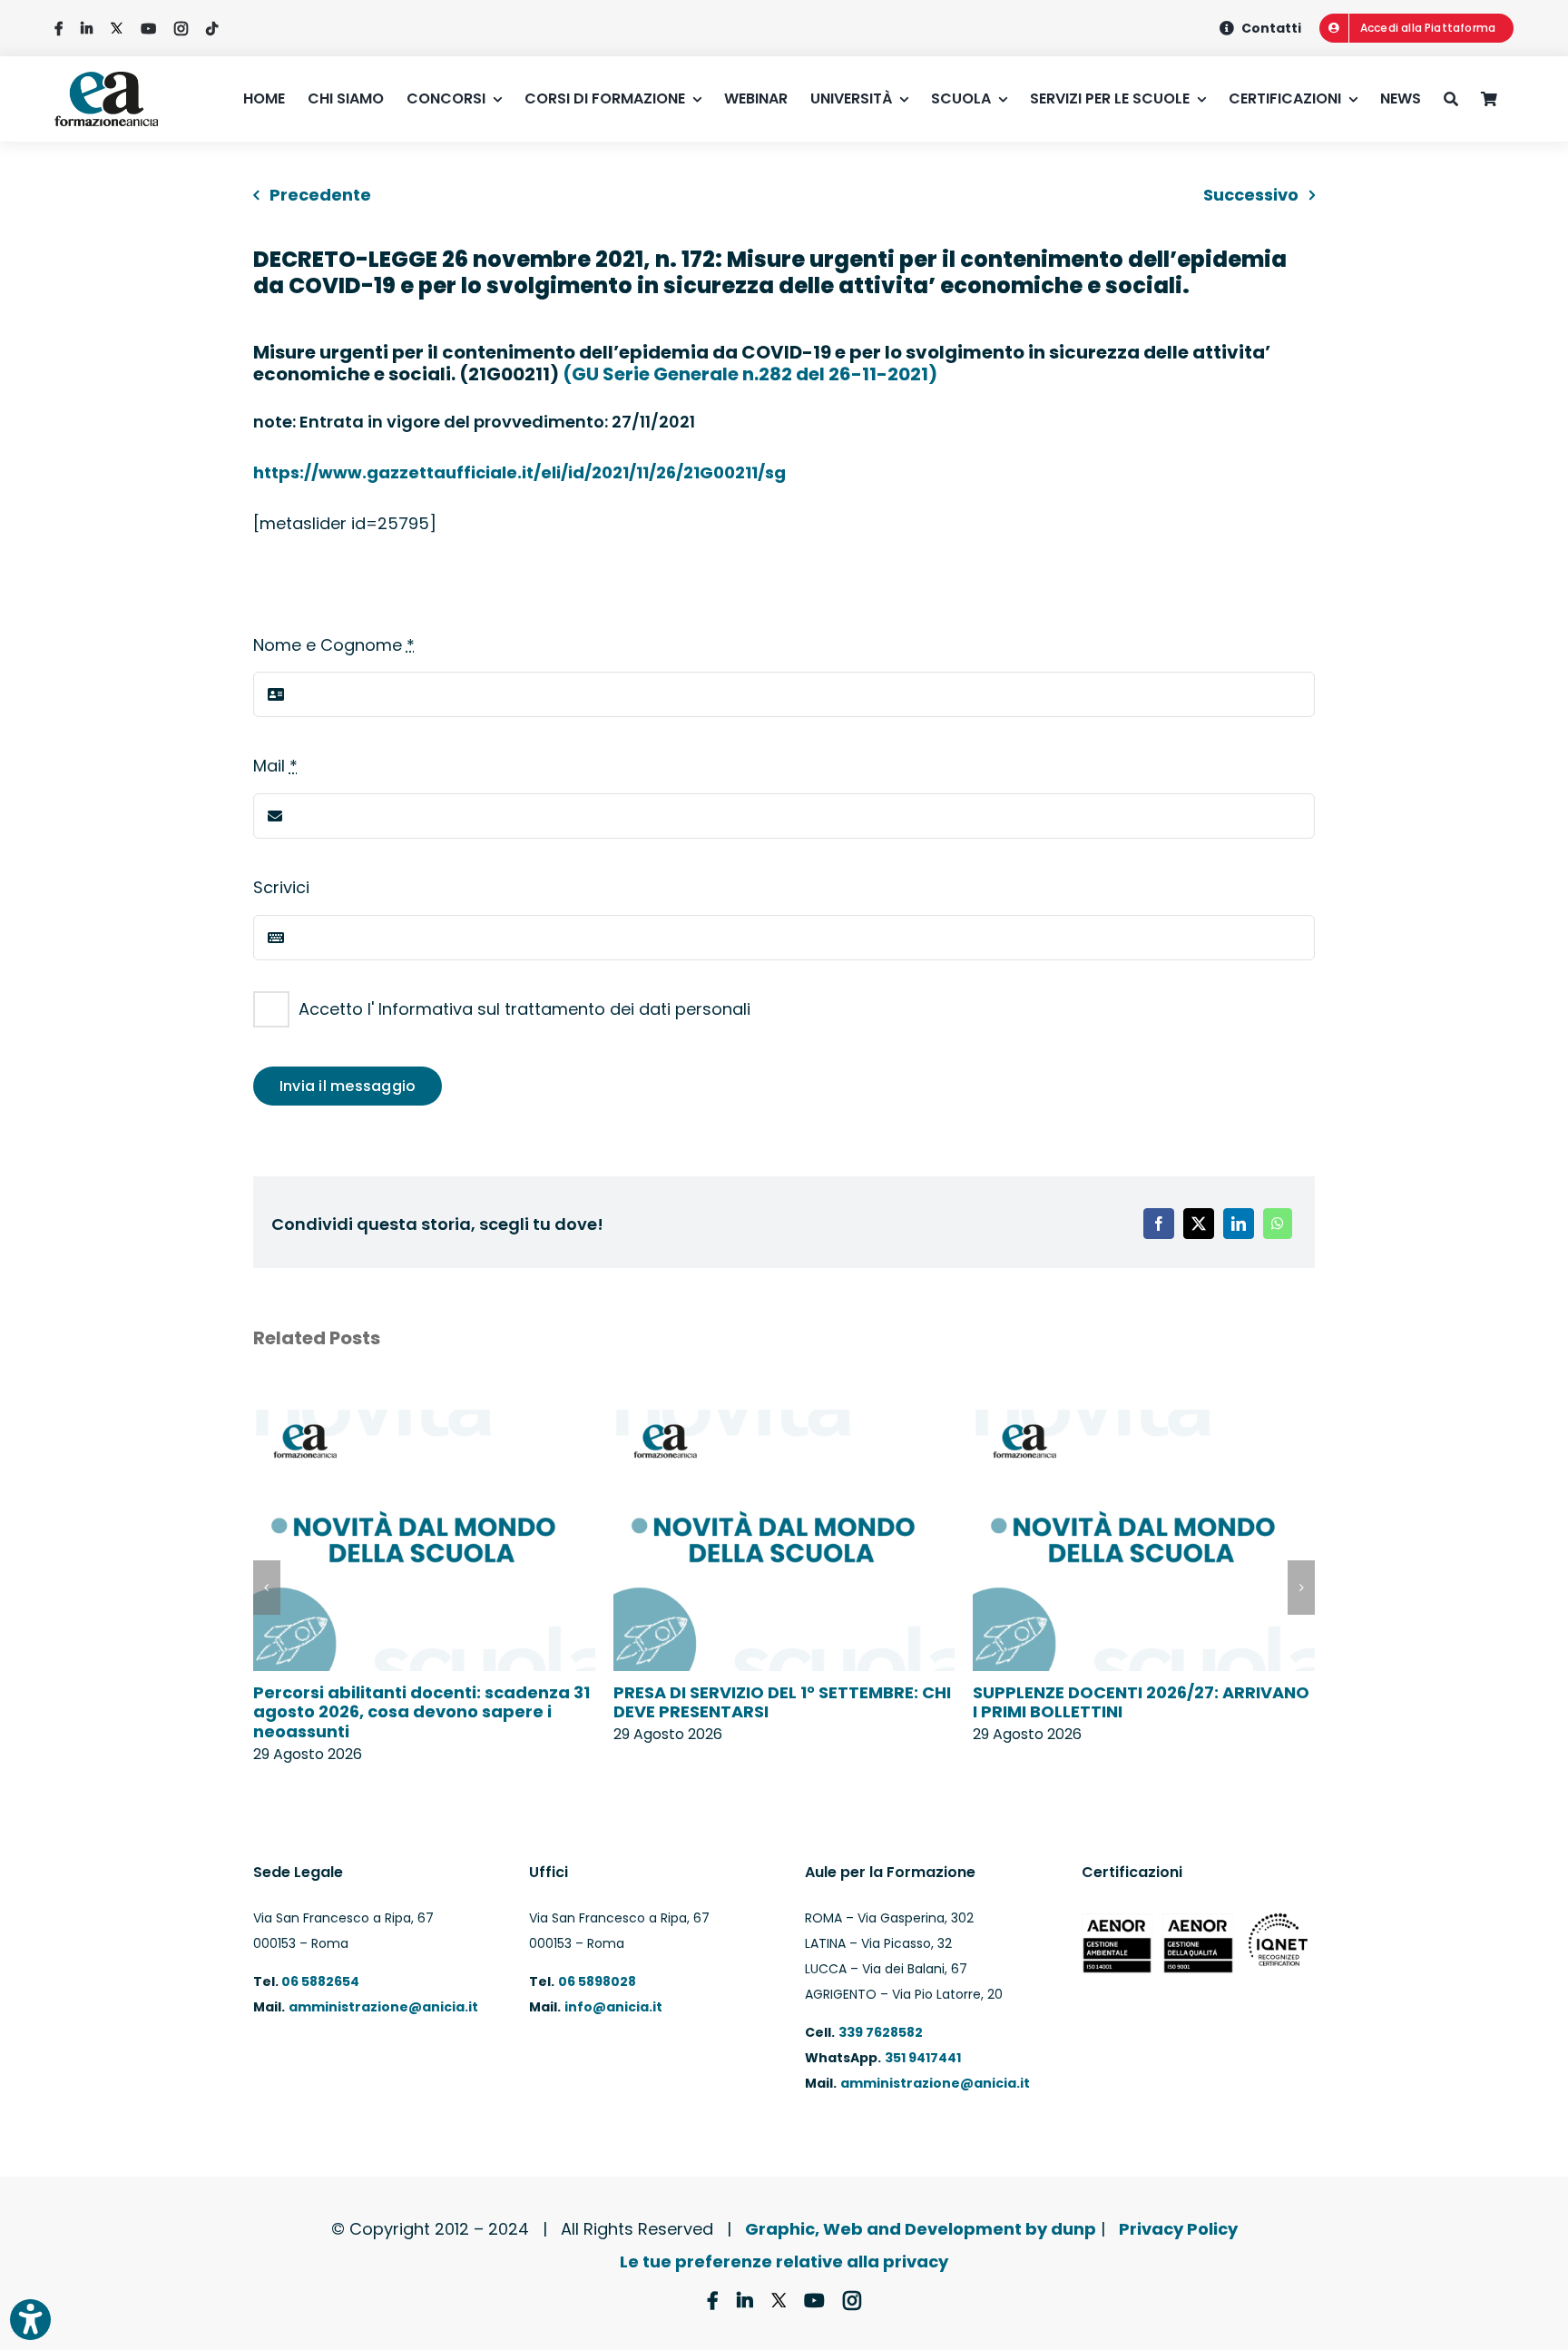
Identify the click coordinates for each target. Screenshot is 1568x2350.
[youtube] (148, 29)
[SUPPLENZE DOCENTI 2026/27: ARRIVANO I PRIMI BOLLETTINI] (1144, 1422)
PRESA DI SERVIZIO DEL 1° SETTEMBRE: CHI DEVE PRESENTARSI (782, 1702)
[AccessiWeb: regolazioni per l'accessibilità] (30, 2320)
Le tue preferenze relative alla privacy (784, 2262)
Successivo (1251, 195)
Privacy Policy (1178, 2229)
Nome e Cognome (334, 645)
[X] (1199, 1224)
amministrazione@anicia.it (383, 2007)
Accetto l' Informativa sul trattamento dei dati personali (524, 1009)
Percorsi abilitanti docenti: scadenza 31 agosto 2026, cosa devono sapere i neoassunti (421, 1712)
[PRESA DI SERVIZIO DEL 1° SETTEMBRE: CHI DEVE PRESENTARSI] (784, 1422)
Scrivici (281, 887)
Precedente (320, 195)
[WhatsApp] (1278, 1224)
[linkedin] (87, 29)
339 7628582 (881, 2032)
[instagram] (181, 29)
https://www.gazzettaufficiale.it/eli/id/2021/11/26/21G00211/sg (519, 472)
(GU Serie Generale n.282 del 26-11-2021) (750, 374)
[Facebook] (1159, 1224)
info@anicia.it (613, 2007)
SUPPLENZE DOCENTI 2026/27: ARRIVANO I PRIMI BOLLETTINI (1141, 1702)
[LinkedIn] (1239, 1224)
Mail (275, 766)
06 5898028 (597, 1981)
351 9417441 (923, 2058)
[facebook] (59, 29)
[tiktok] (212, 29)
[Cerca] (1462, 99)
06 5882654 (319, 1981)
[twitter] (117, 29)
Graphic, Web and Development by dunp (921, 2229)
